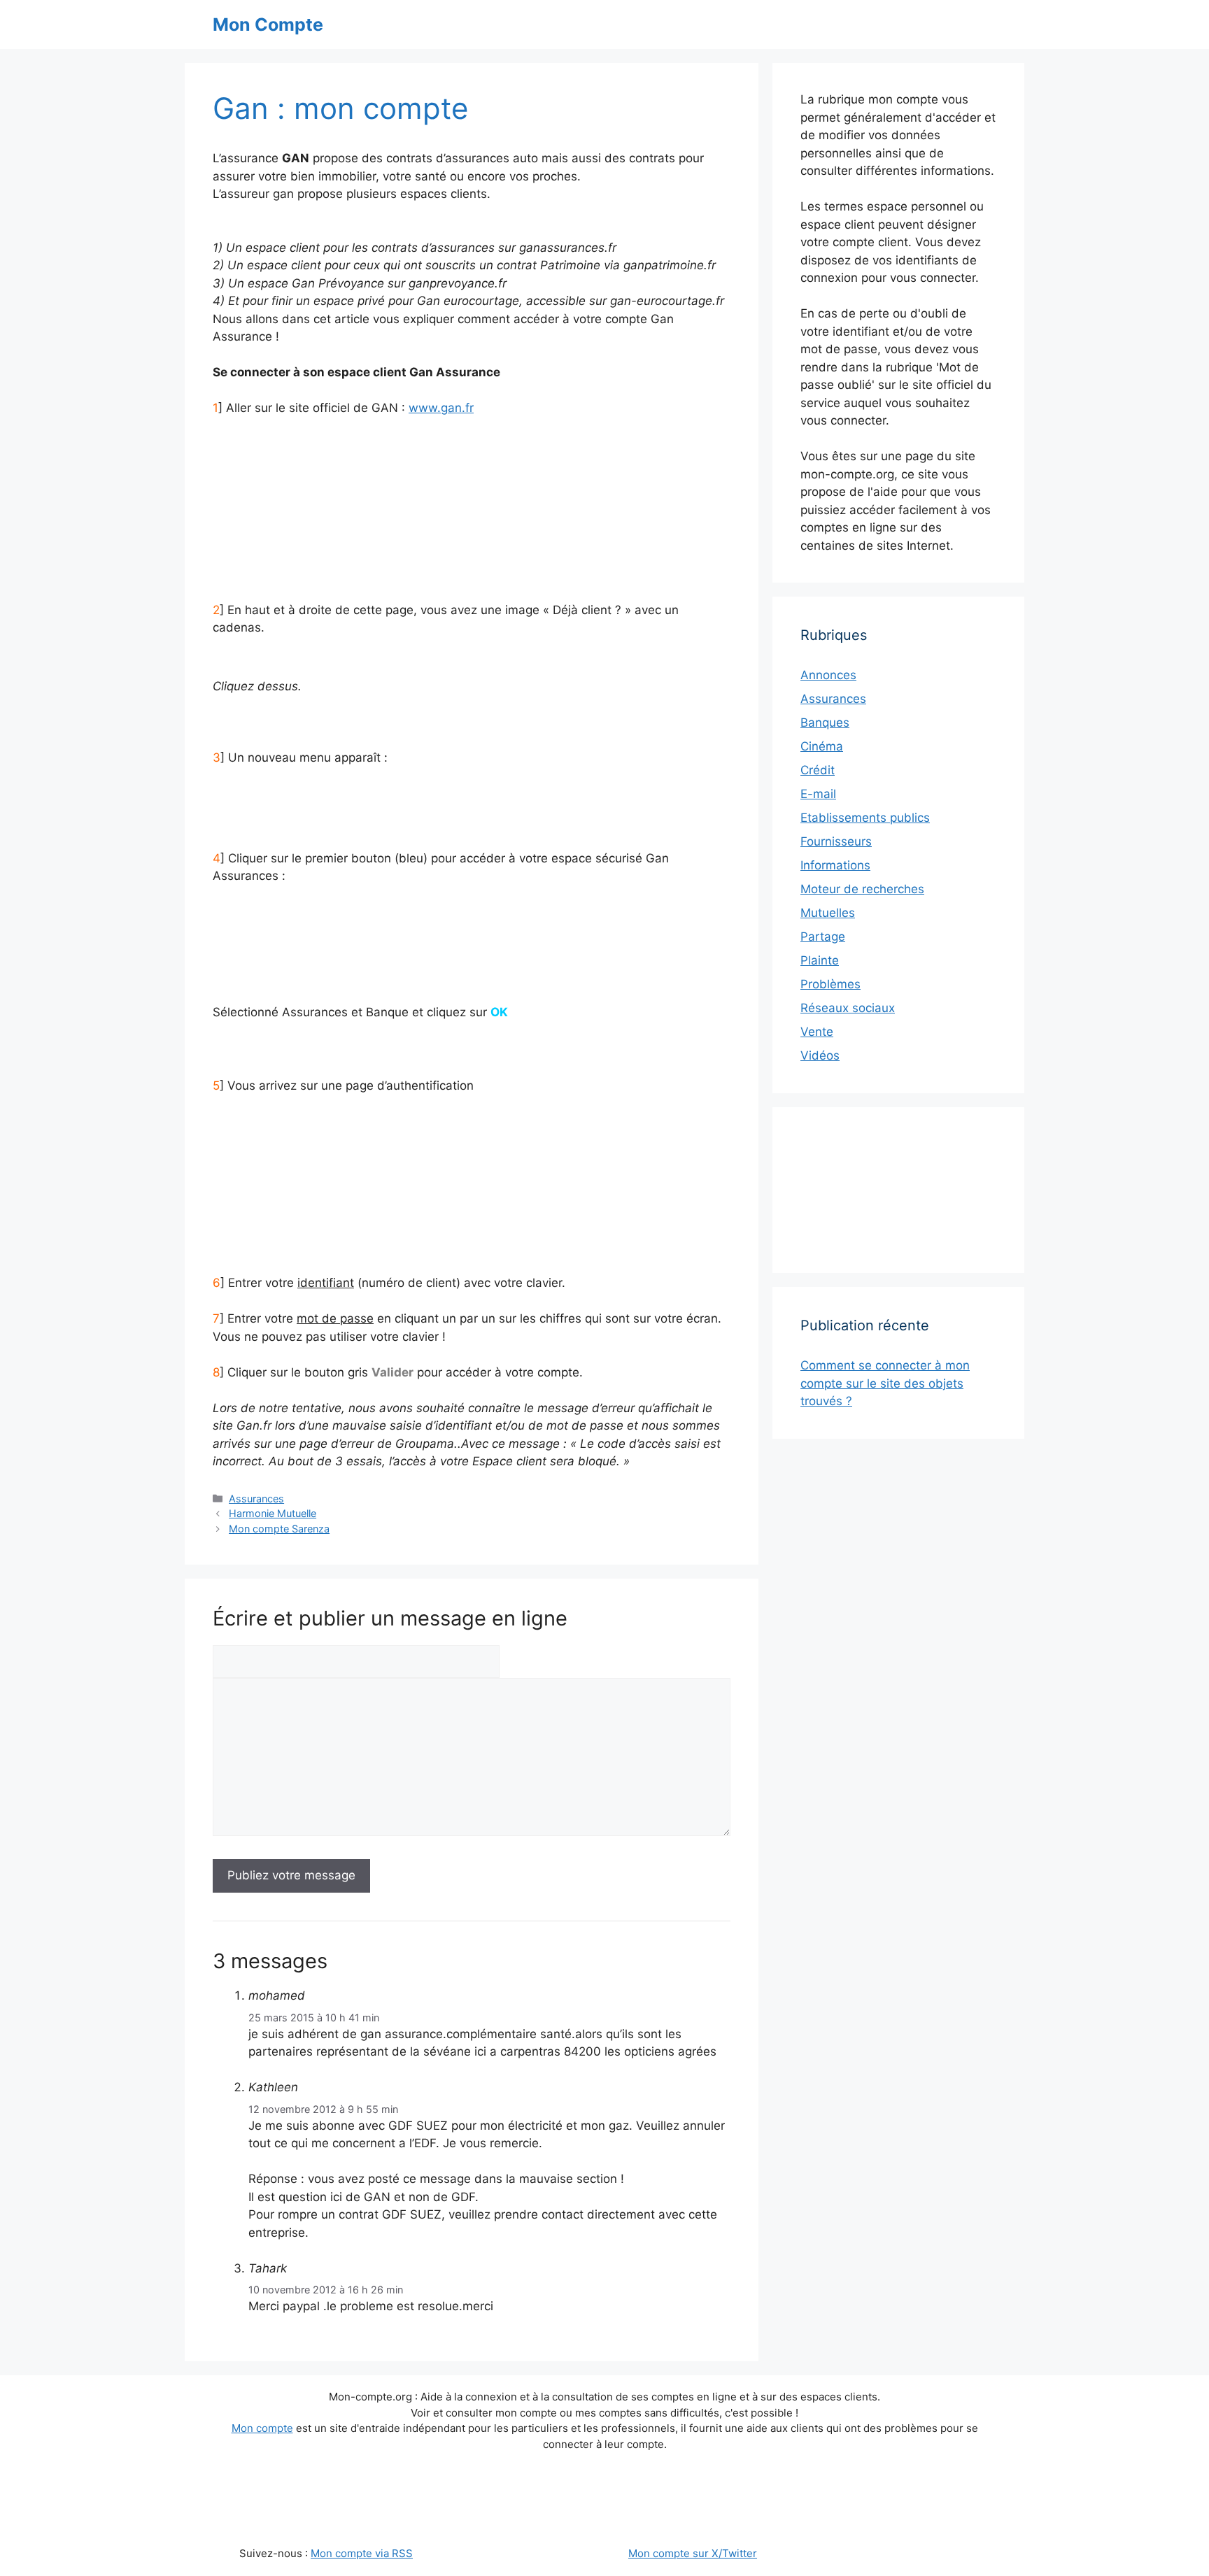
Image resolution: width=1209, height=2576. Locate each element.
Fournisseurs (836, 841)
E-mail (818, 794)
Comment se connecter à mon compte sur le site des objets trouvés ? (885, 1383)
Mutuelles (828, 913)
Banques (825, 723)
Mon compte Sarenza (279, 1529)
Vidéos (820, 1055)
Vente (817, 1032)
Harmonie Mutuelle (273, 1513)
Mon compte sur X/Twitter (693, 2553)
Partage (823, 937)
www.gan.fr (441, 408)
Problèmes (830, 984)
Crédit (818, 770)
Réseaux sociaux (848, 1008)
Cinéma (822, 746)
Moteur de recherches (862, 889)
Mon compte (262, 2428)
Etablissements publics (865, 818)
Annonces (828, 675)
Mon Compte (268, 24)
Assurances (256, 1499)
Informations (835, 865)
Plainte (820, 960)
